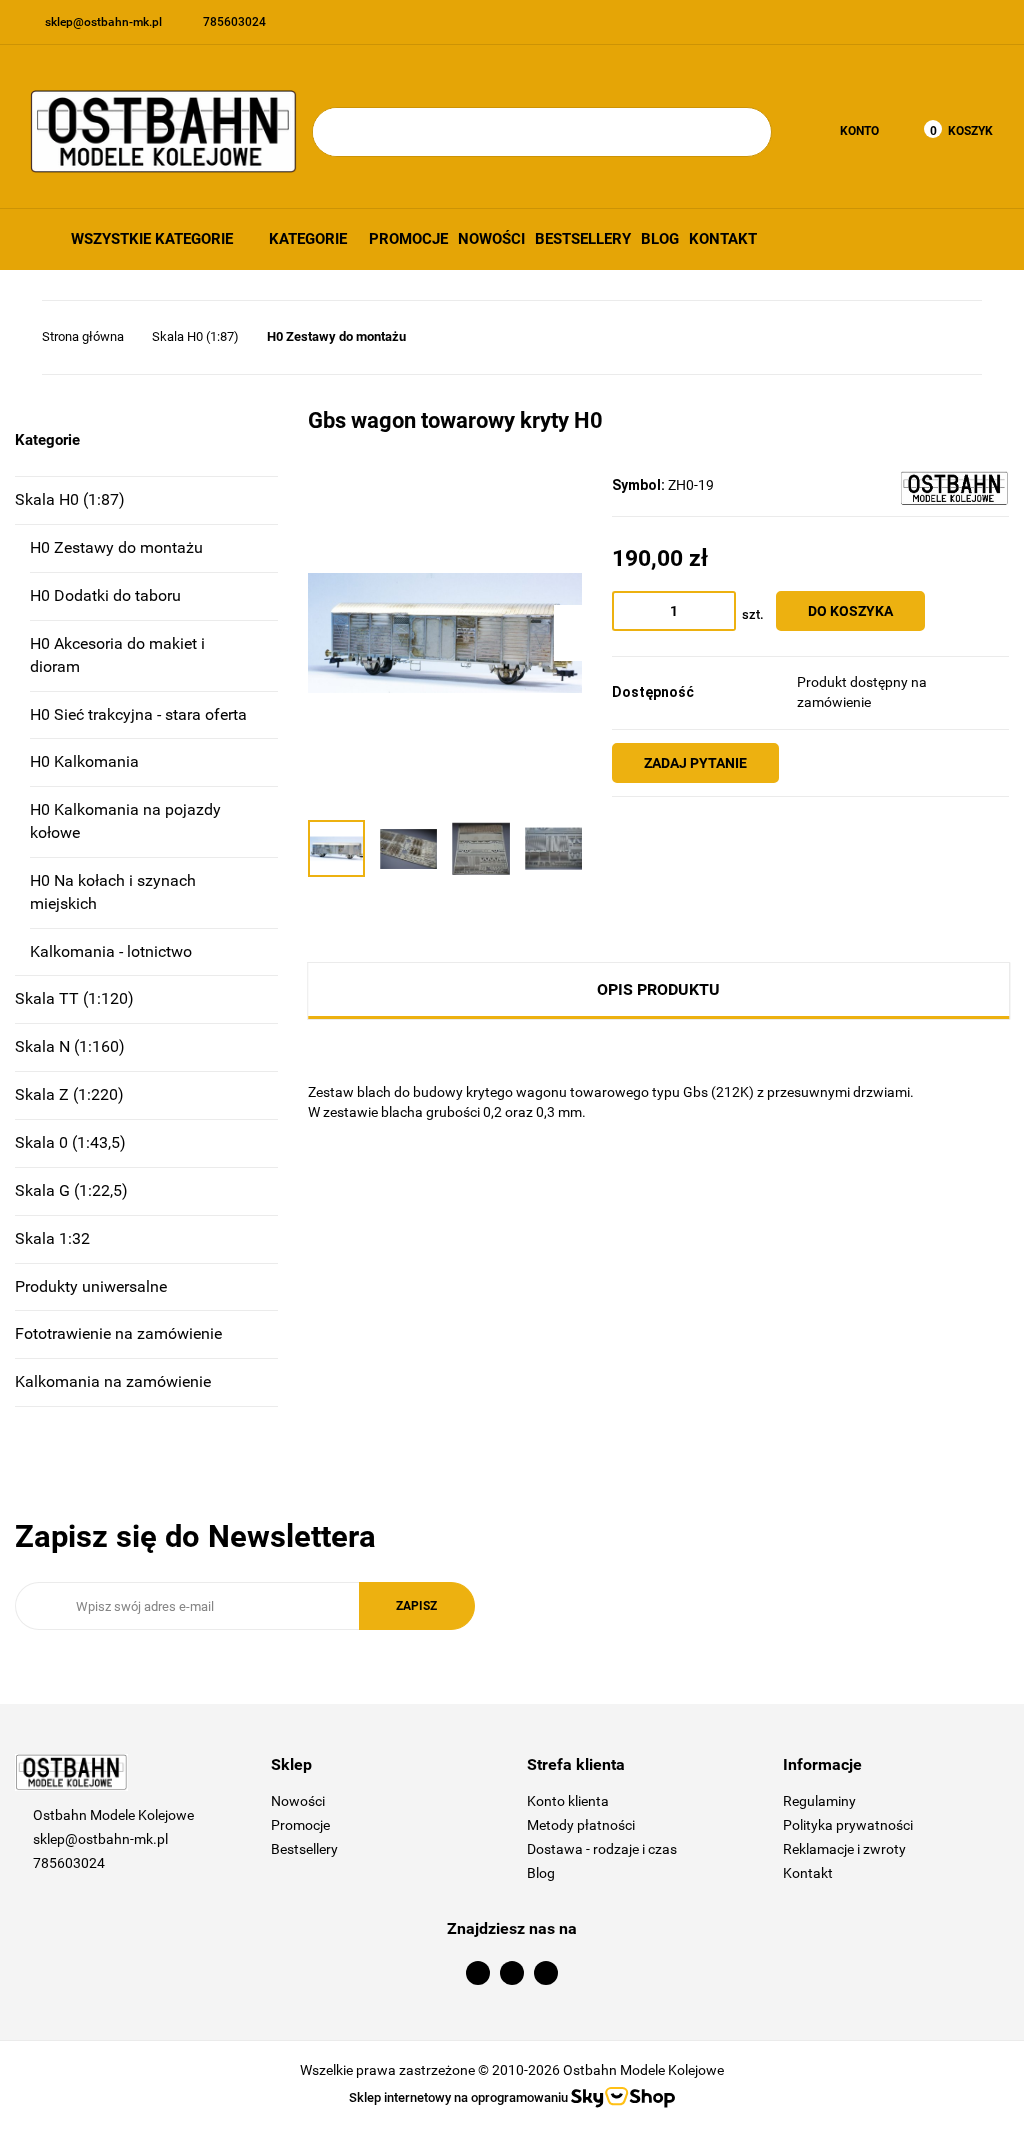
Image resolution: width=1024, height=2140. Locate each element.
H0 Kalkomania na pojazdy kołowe (125, 821)
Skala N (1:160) (70, 1046)
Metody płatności (581, 1825)
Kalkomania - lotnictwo (111, 951)
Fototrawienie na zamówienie (118, 1333)
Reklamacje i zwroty (844, 1849)
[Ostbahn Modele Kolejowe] (954, 488)
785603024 (69, 1863)
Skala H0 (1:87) (70, 499)
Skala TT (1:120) (74, 998)
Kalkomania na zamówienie (113, 1381)
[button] (384, 1765)
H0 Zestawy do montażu (116, 547)
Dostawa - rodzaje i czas (602, 1849)
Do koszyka (850, 611)
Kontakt (723, 239)
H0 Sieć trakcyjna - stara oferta (138, 714)
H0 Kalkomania (84, 761)
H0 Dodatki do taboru (105, 595)
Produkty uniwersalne (91, 1286)
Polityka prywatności (848, 1825)
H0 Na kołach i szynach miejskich (113, 892)
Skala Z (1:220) (69, 1094)
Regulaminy (819, 1801)
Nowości (491, 239)
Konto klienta (568, 1801)
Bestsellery (583, 239)
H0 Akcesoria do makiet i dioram (117, 655)
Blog (660, 239)
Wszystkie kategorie (150, 239)
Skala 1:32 (52, 1238)
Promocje (408, 239)
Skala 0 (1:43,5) (70, 1142)
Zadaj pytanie (695, 763)
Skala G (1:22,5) (71, 1190)
